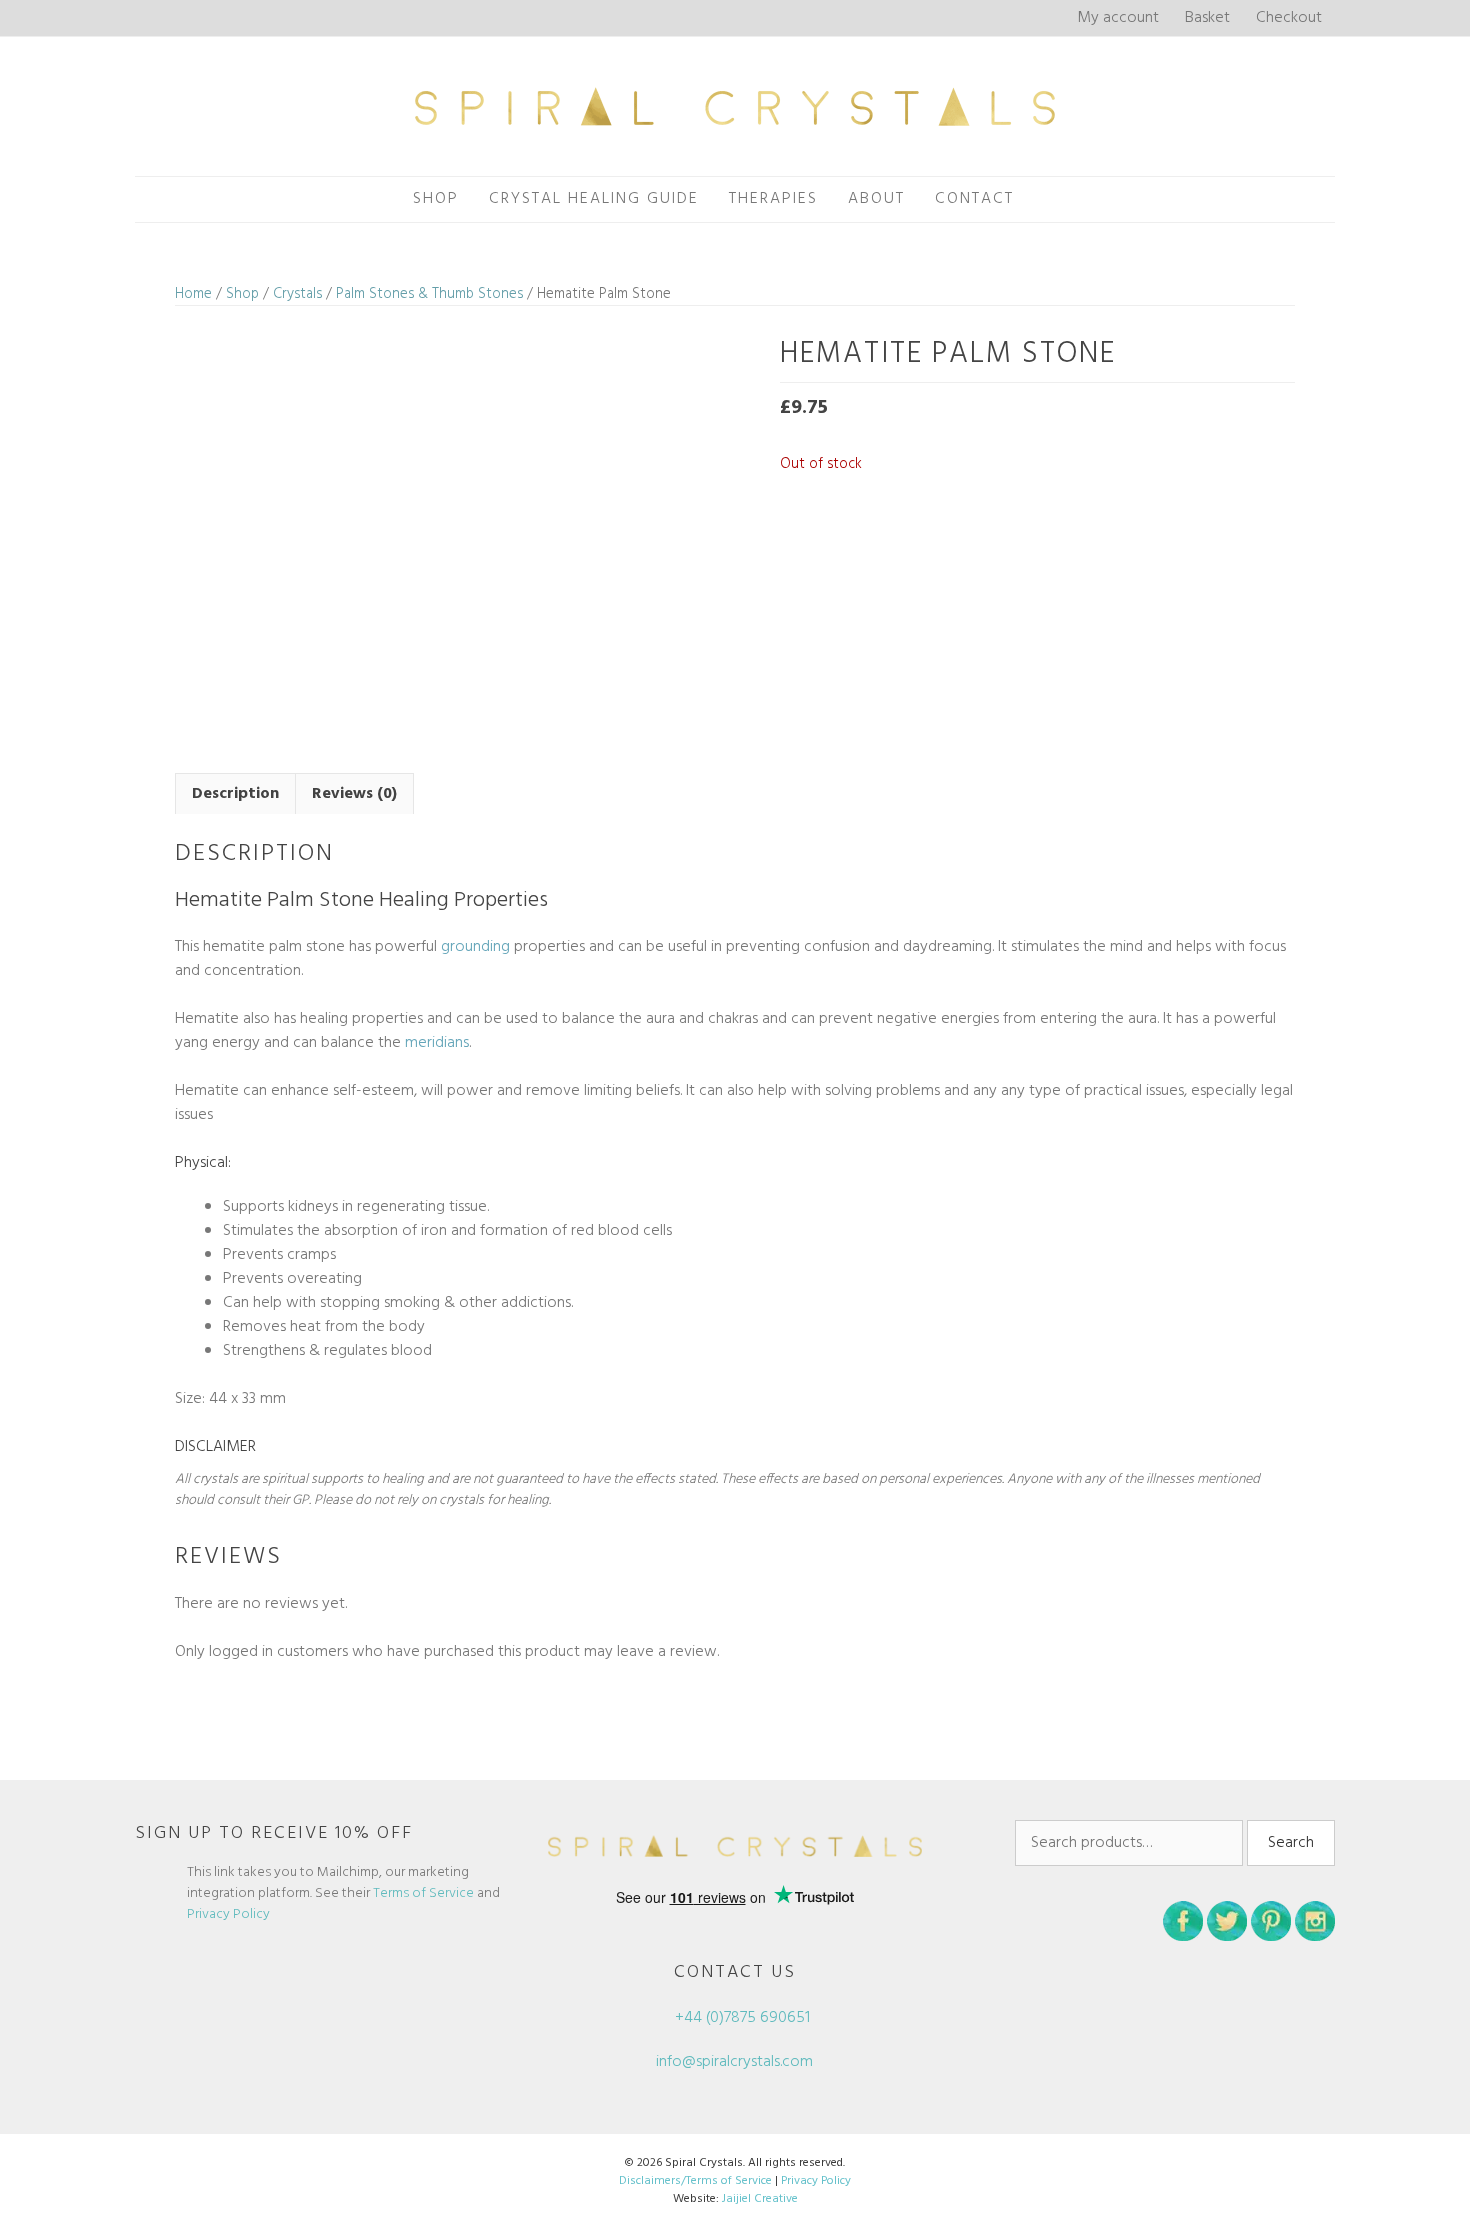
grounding (475, 947)
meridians (437, 1043)
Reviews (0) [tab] (354, 794)
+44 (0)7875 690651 (740, 2018)
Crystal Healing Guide (594, 199)
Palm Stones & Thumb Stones (429, 294)
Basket (1207, 18)
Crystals (297, 294)
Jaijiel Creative (760, 2199)
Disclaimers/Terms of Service (695, 2181)
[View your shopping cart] (1051, 199)
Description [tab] (235, 794)
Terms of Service (423, 1893)
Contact (974, 199)
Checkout (1289, 18)
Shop (436, 199)
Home (193, 294)
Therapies (773, 199)
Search (1291, 1843)
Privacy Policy (228, 1914)
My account (1118, 18)
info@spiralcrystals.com (734, 2062)
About (876, 199)
